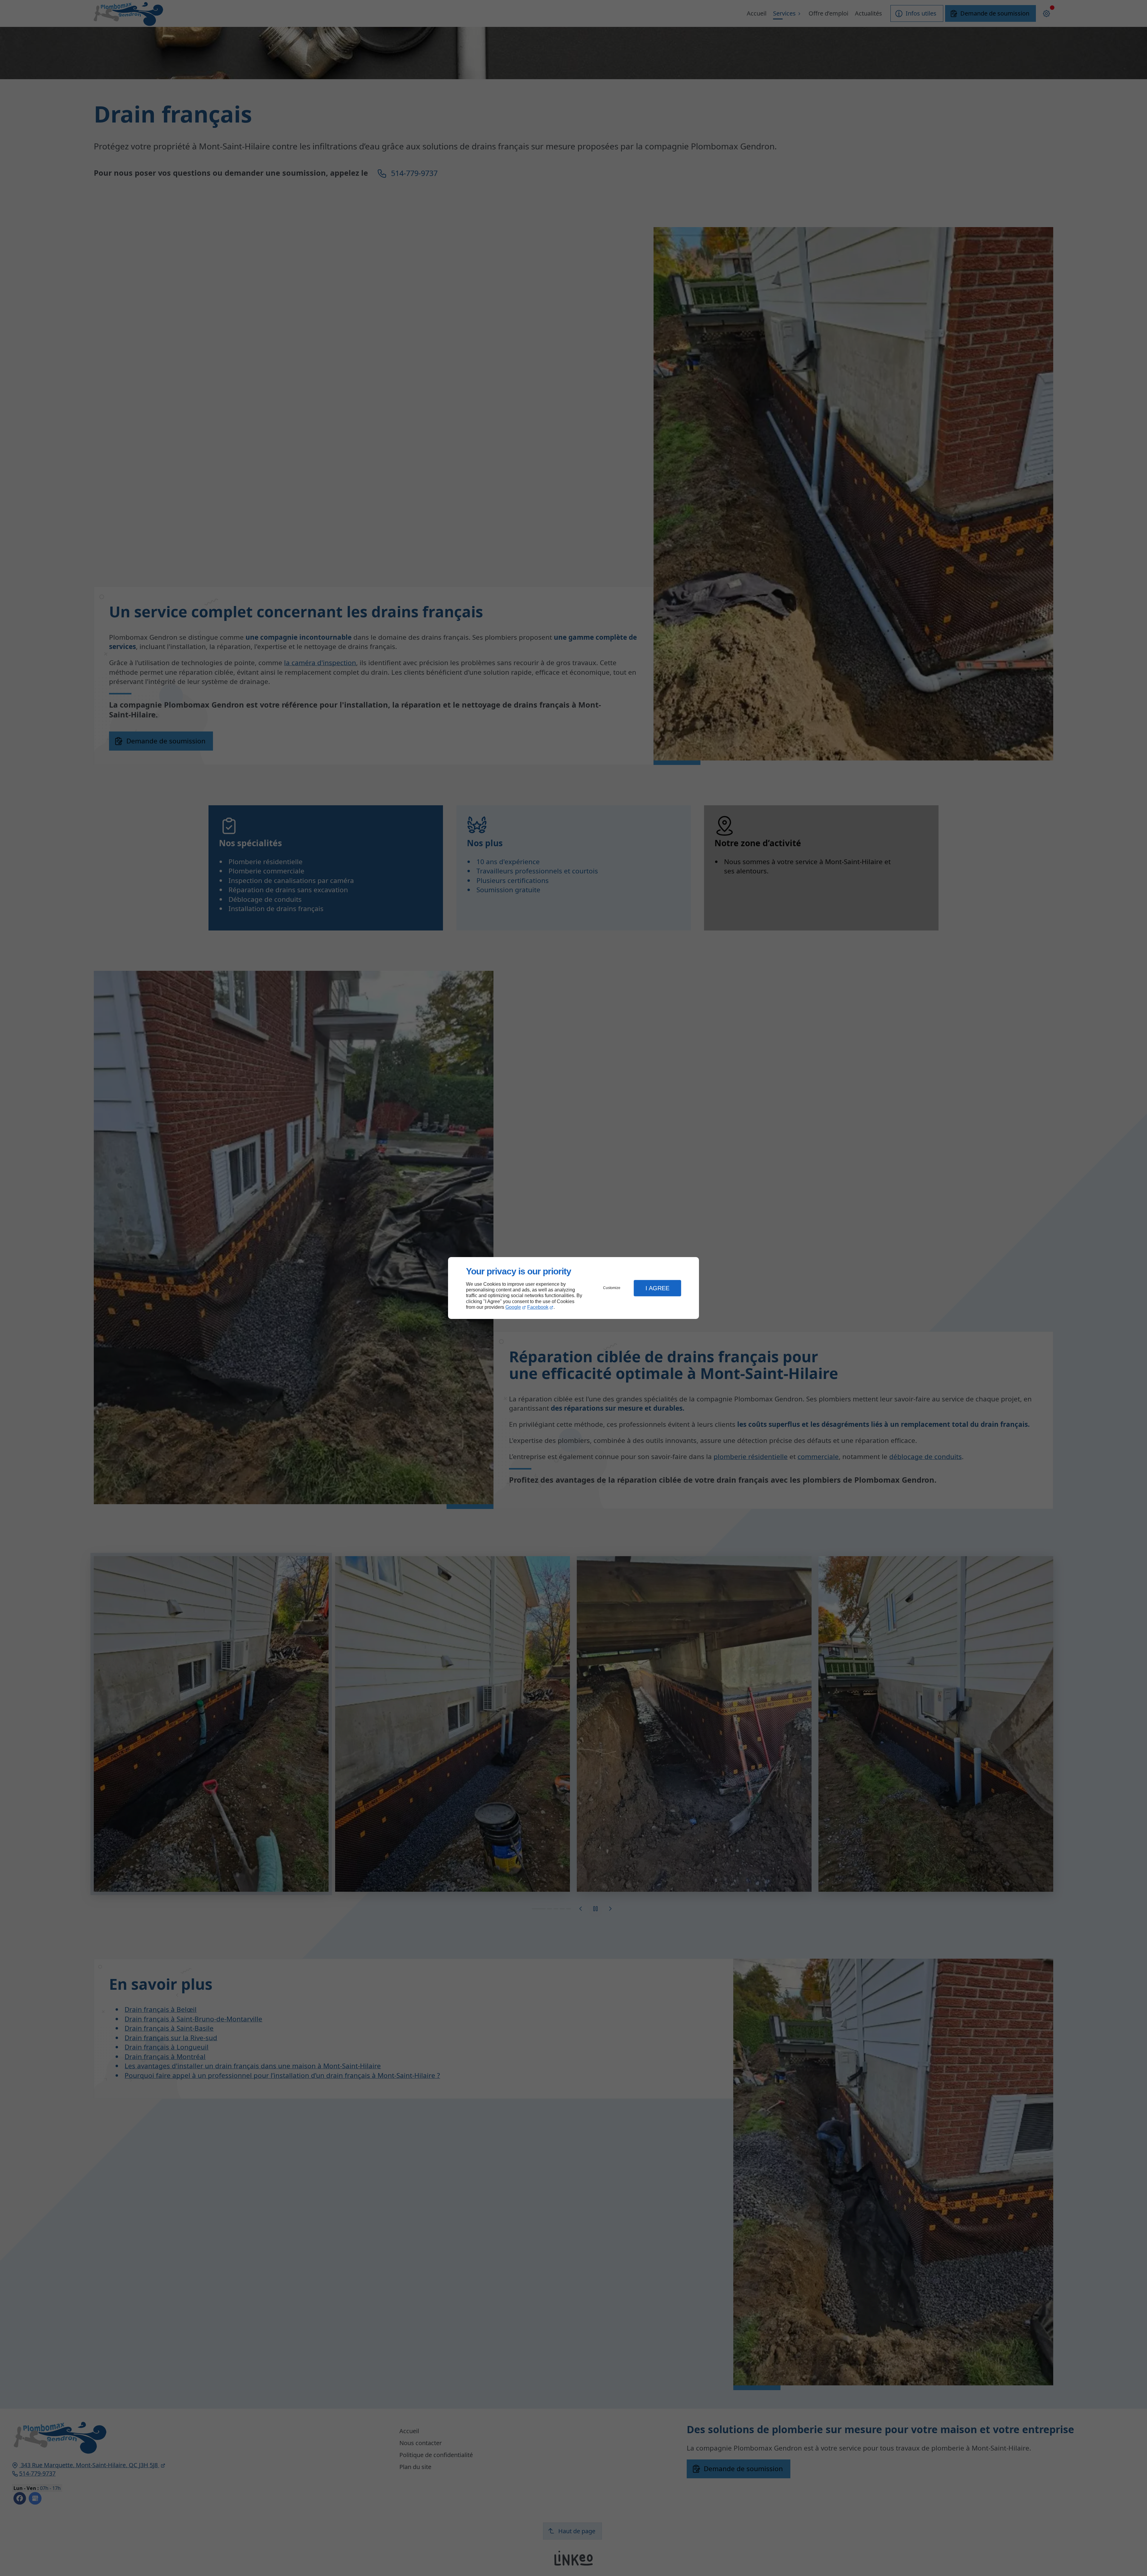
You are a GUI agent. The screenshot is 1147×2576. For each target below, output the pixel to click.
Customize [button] (612, 1288)
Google (513, 1307)
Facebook (538, 1307)
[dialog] (573, 1288)
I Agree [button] (657, 1288)
